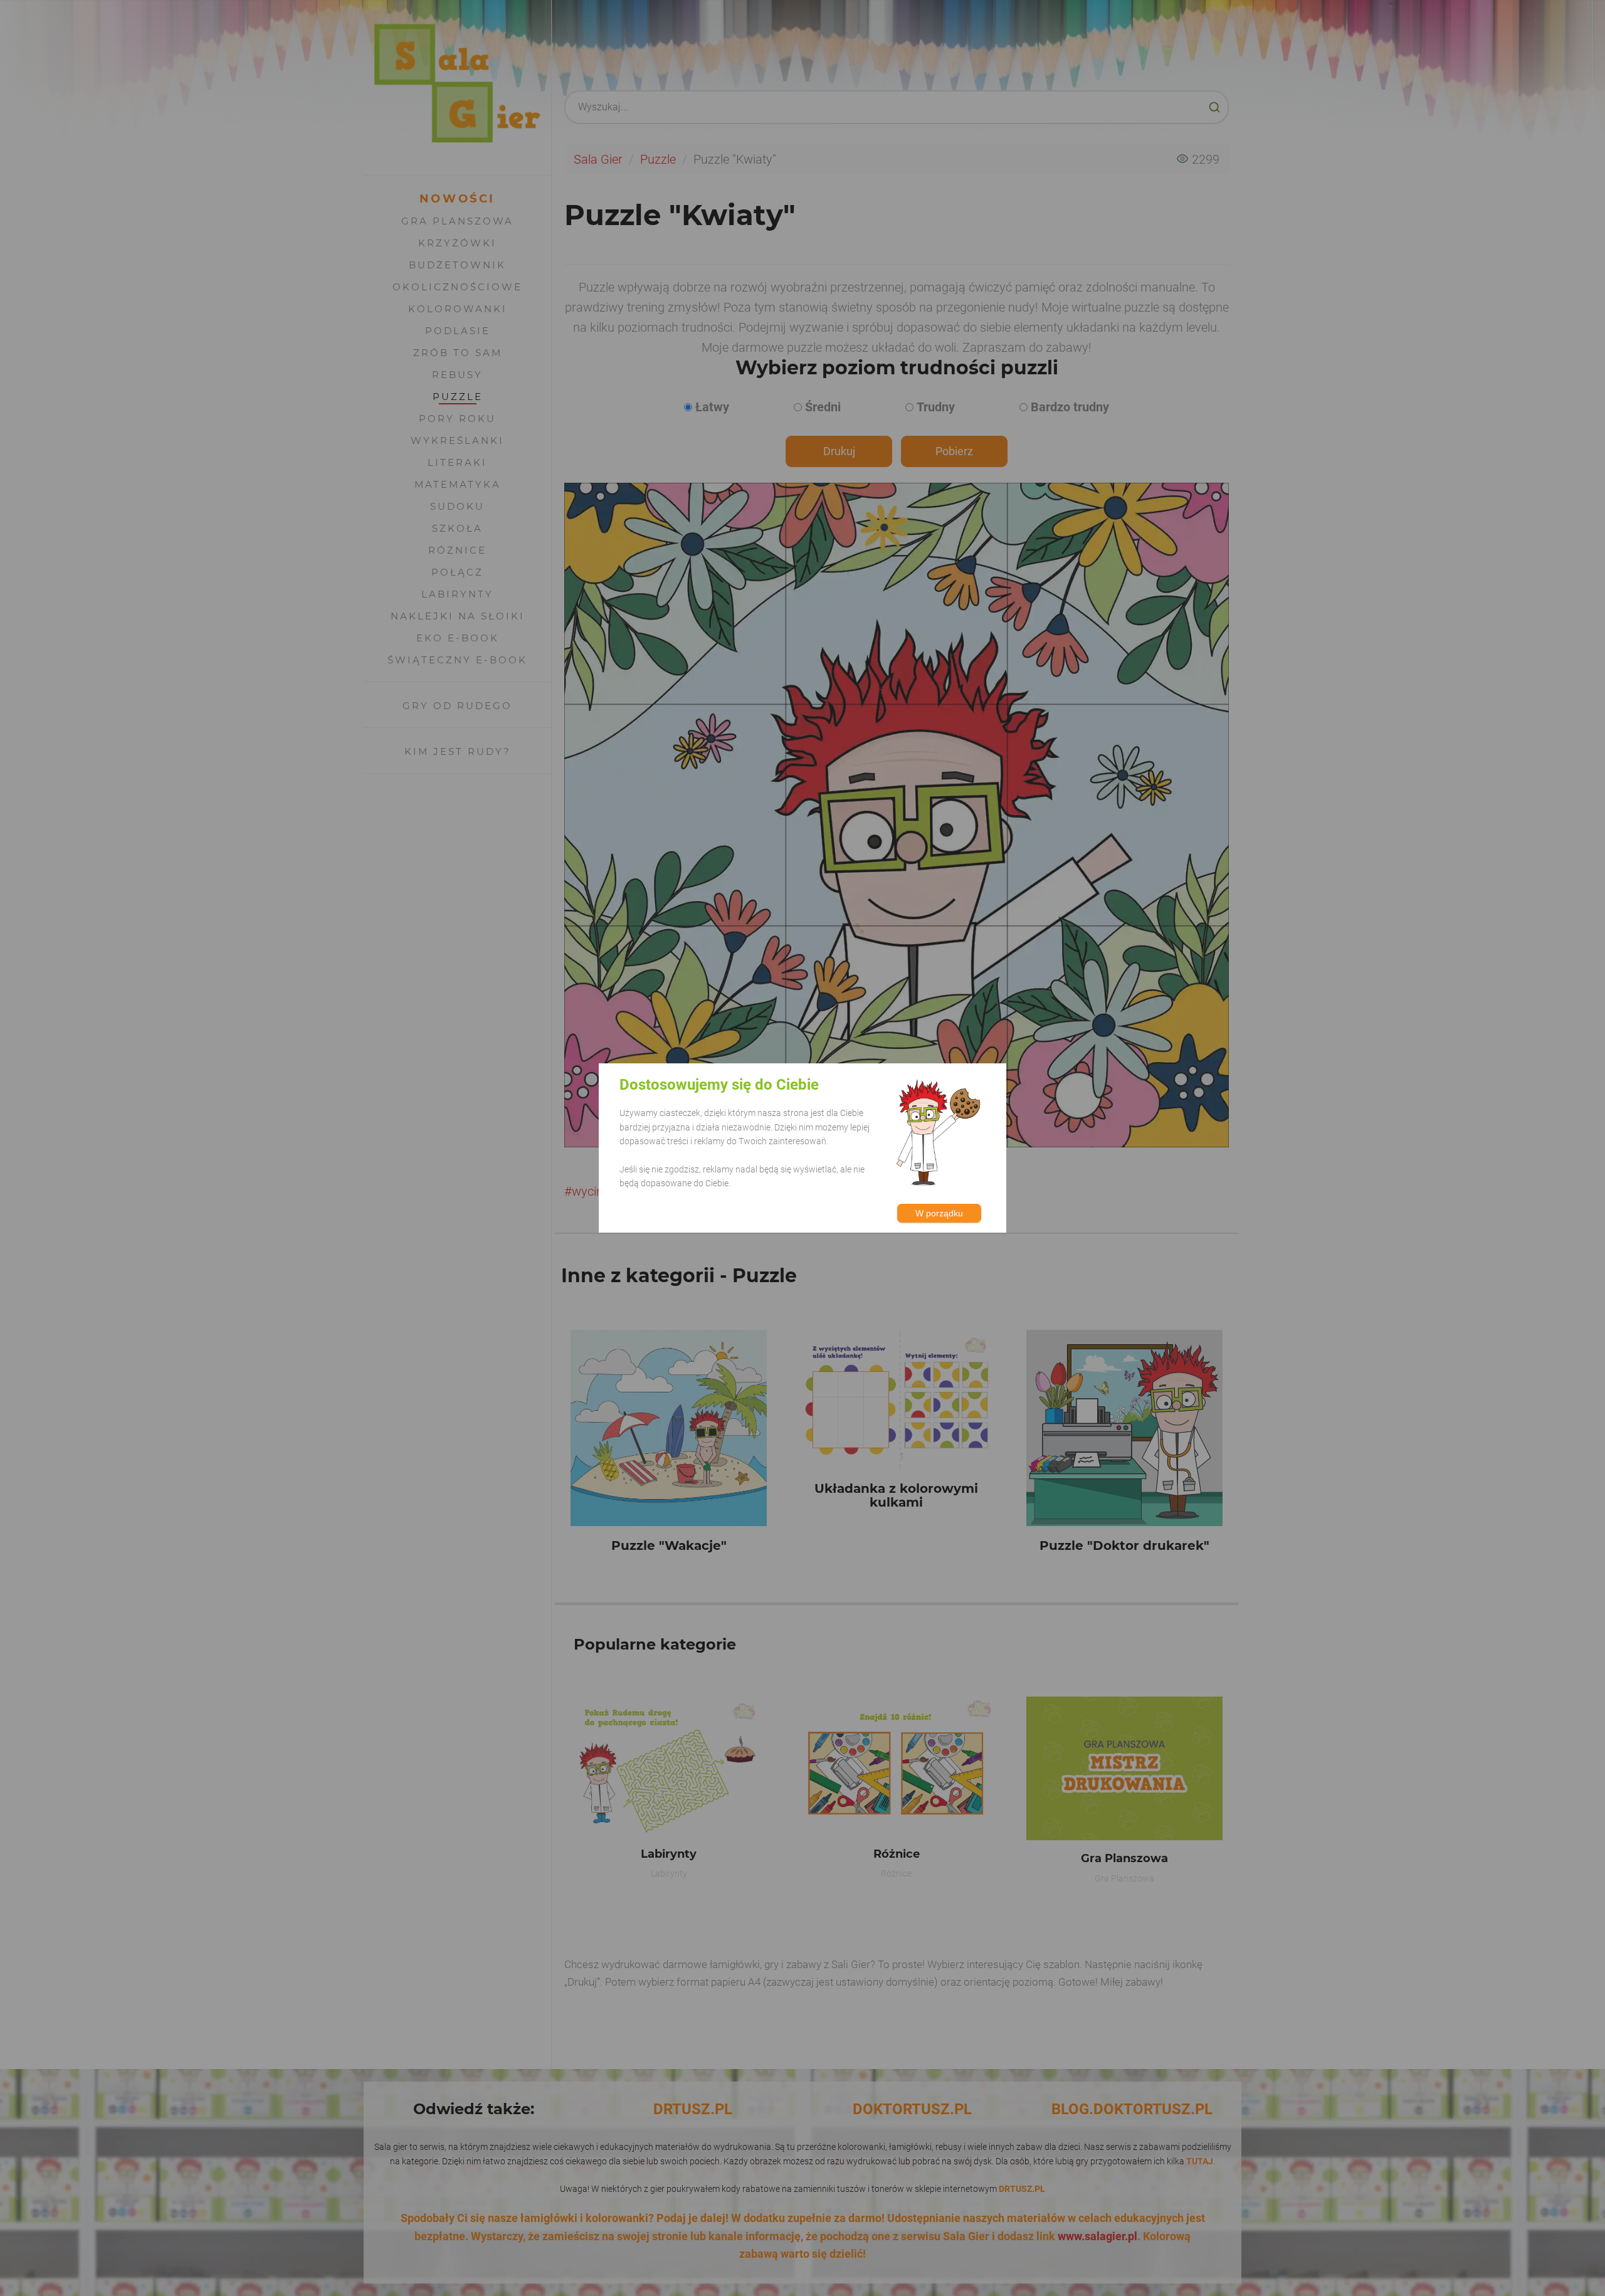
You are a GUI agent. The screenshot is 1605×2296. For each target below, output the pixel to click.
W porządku (939, 1213)
